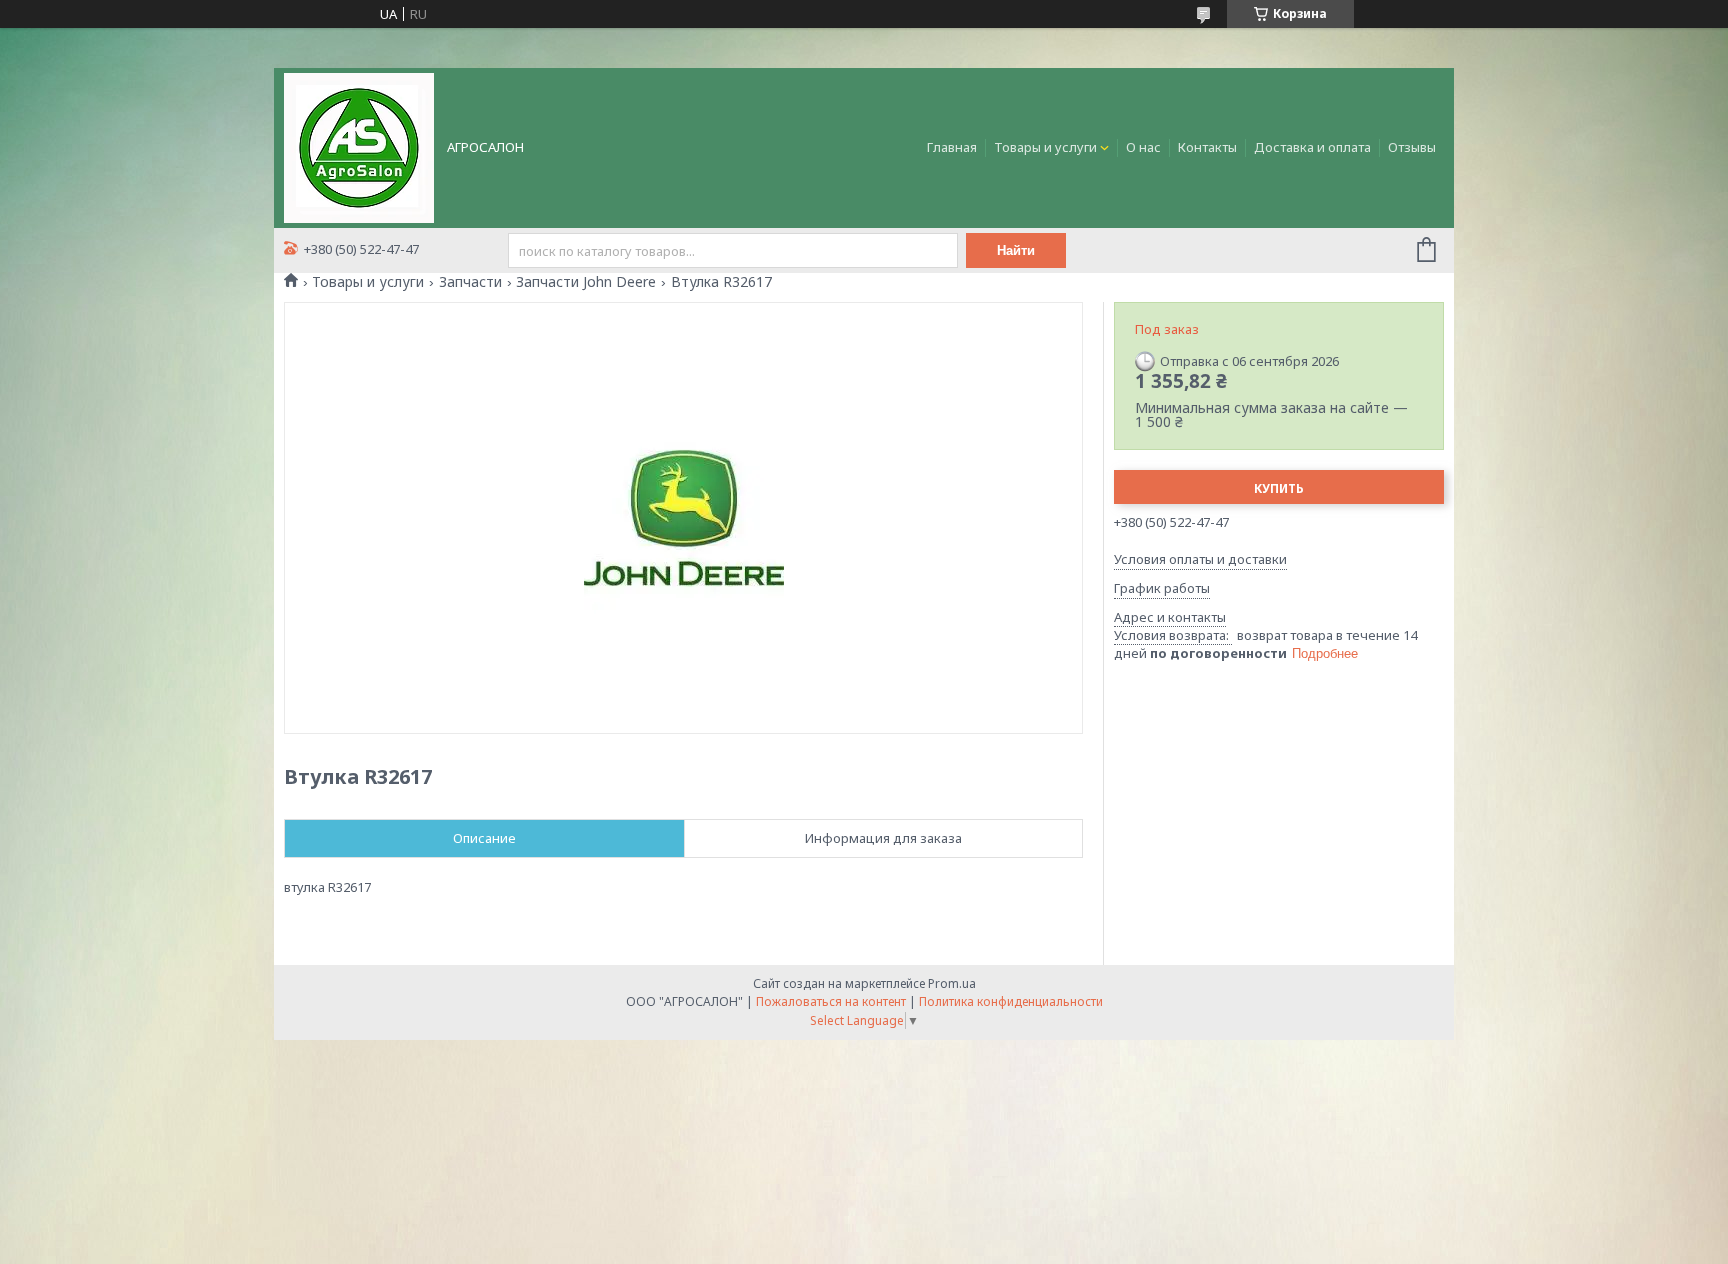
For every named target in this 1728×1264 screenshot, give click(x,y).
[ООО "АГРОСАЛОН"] (359, 146)
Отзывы (1412, 147)
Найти (1016, 250)
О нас (1143, 147)
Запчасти (470, 282)
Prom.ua (952, 983)
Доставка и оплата (1312, 147)
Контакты (1207, 147)
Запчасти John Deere (586, 282)
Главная (952, 147)
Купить (1279, 488)
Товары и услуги (1045, 147)
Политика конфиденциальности (1011, 1001)
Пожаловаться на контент (831, 1001)
